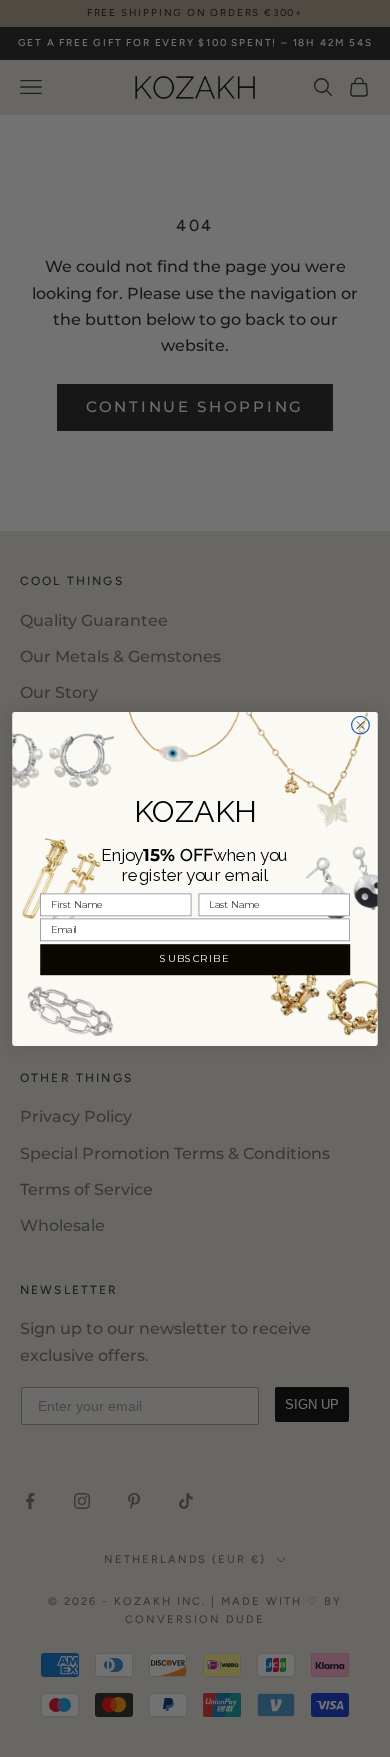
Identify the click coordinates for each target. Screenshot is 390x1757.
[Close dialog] (361, 725)
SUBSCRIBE (194, 959)
